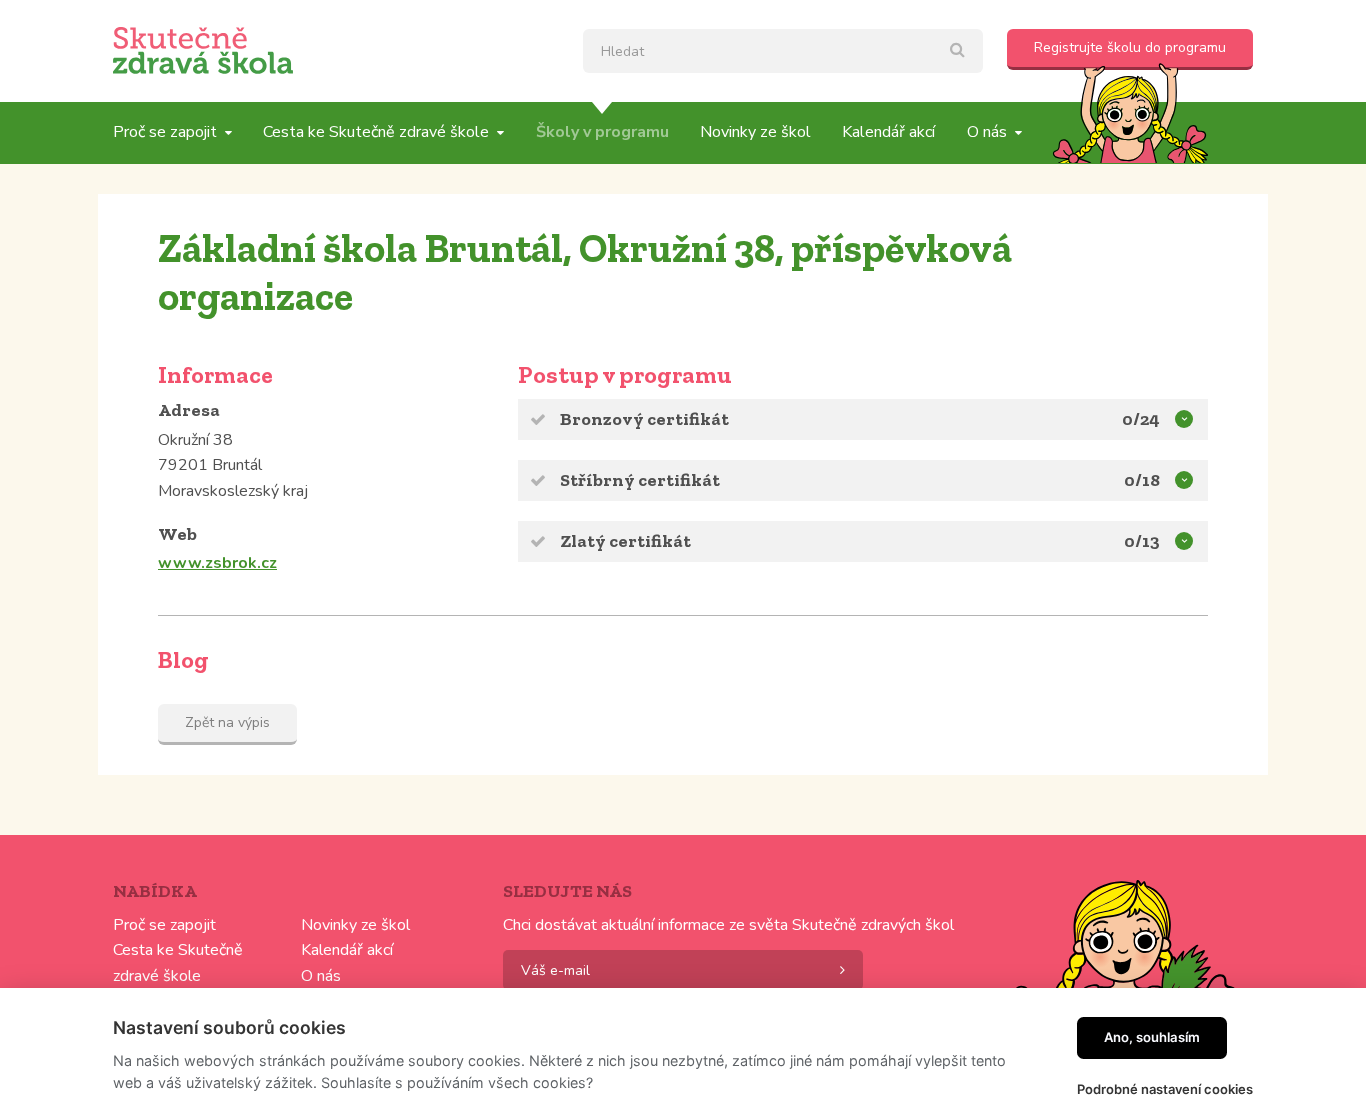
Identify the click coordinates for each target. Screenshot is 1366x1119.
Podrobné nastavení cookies (1165, 1089)
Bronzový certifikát (644, 419)
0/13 (1142, 541)
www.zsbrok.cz (217, 563)
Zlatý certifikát (625, 541)
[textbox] (783, 51)
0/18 (1142, 480)
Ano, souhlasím (1152, 1037)
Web (177, 534)
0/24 (1141, 419)
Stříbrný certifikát (640, 480)
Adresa (189, 410)
